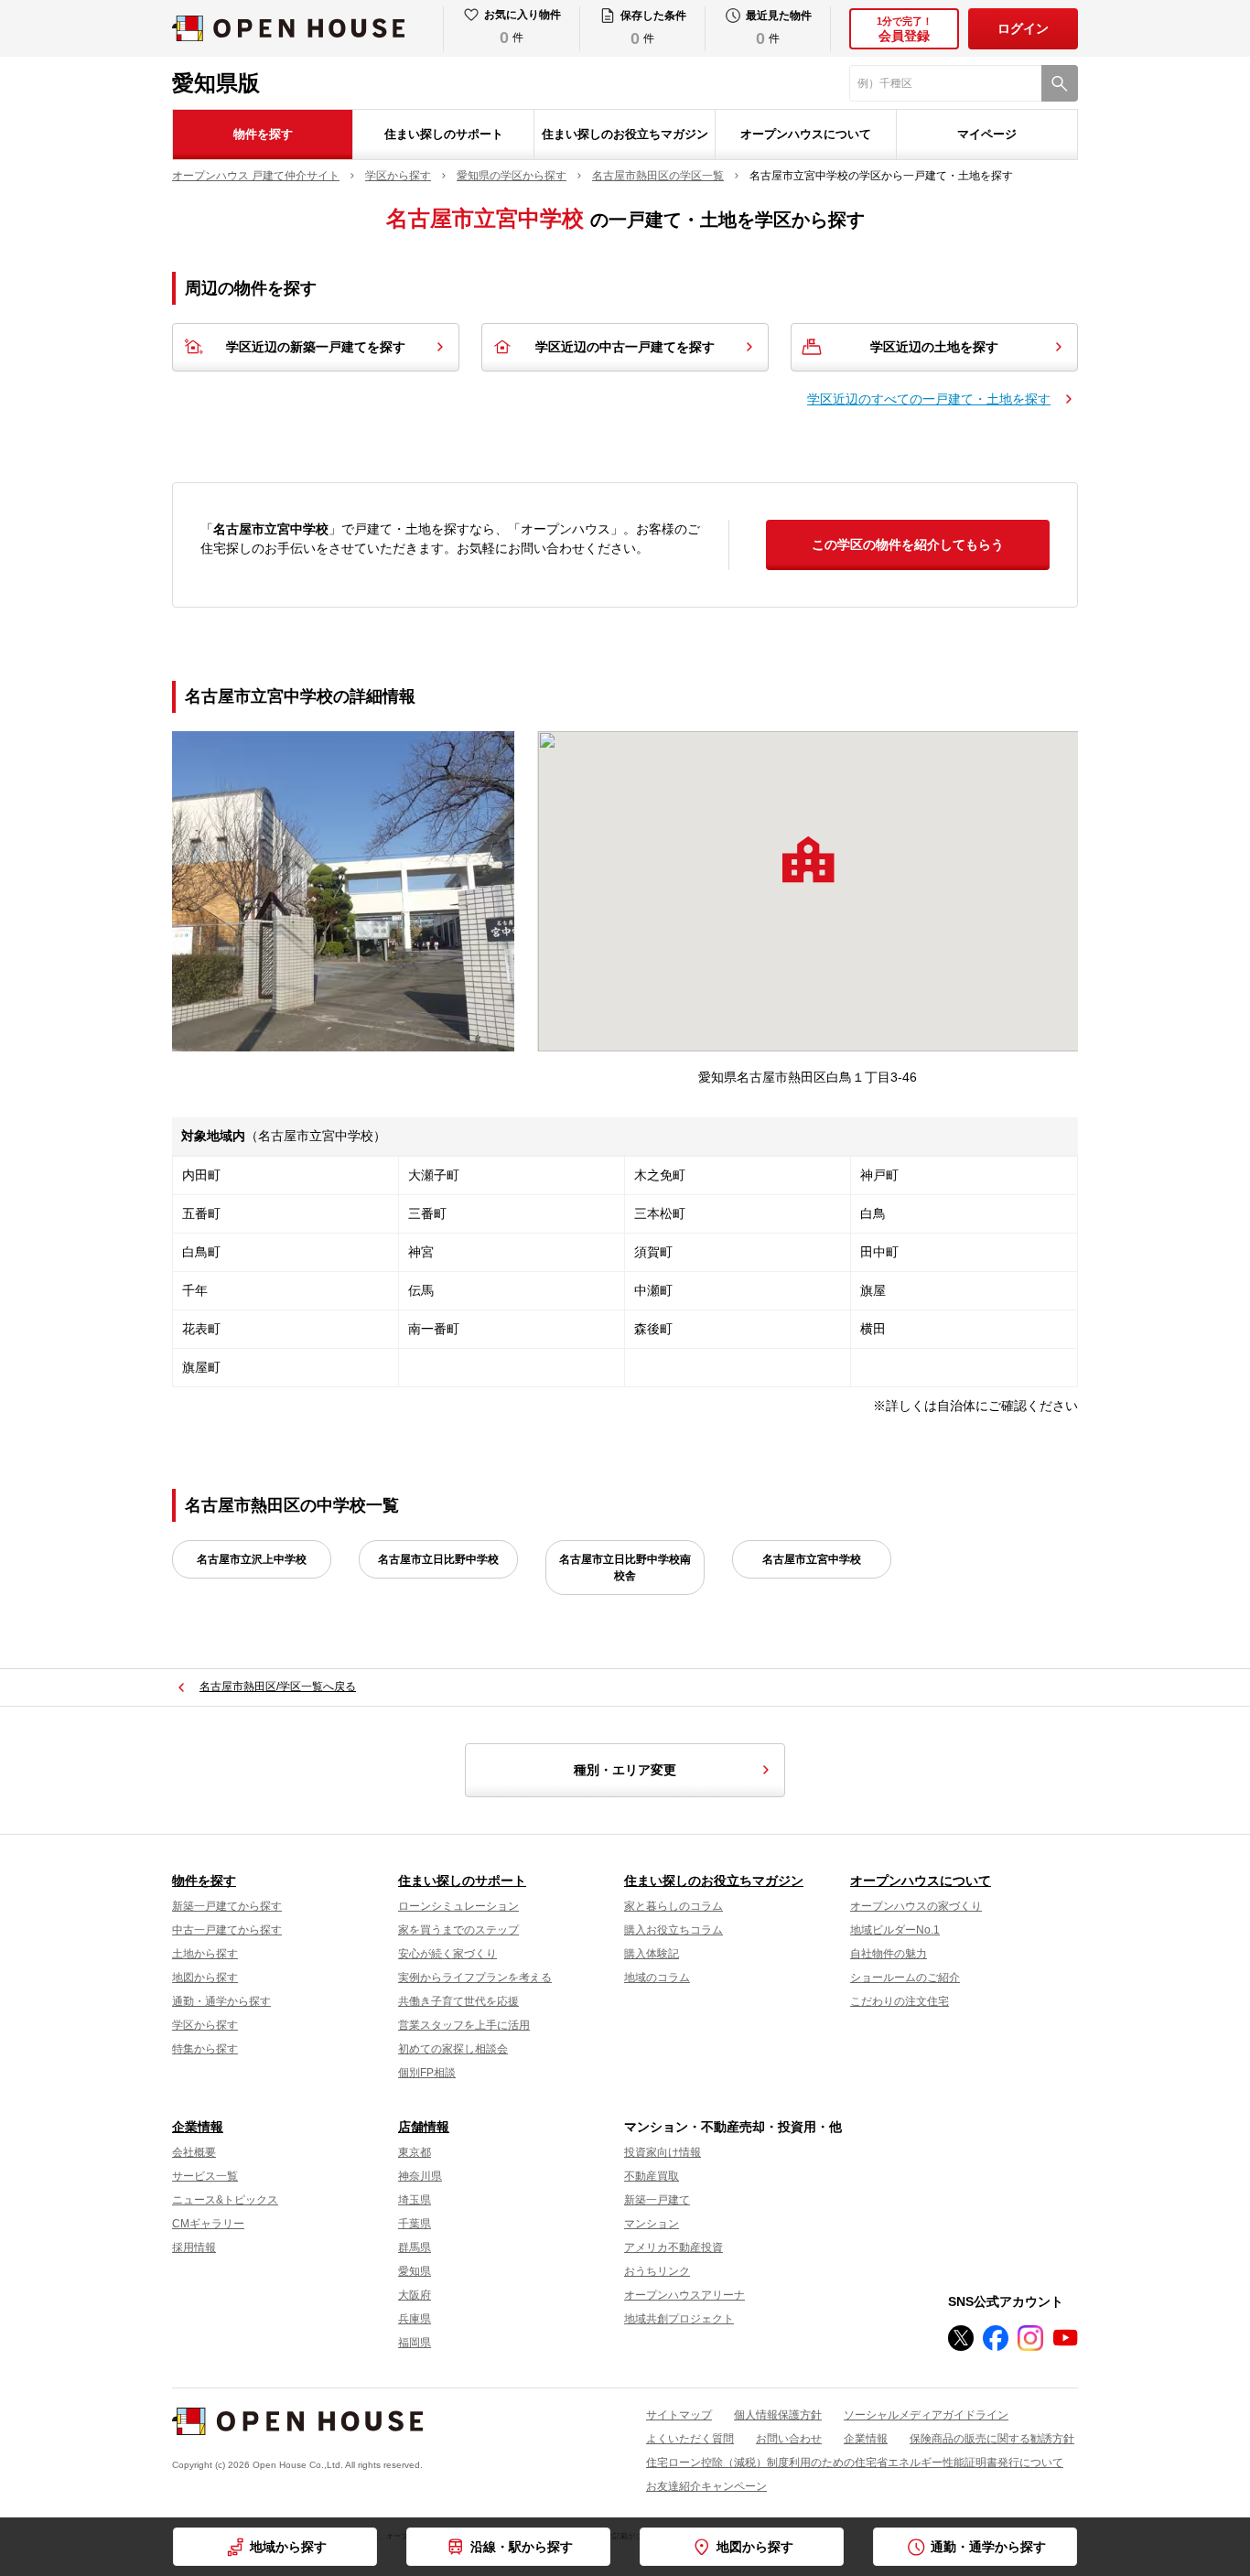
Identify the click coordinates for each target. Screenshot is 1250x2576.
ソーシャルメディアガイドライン (926, 2415)
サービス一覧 (205, 2176)
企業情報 (198, 2127)
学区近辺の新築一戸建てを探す (316, 347)
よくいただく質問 (690, 2439)
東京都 (415, 2152)
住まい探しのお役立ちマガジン (625, 134)
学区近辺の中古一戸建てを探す (625, 347)
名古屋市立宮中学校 (812, 1559)
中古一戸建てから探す (227, 1930)
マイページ (987, 134)
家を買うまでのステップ (458, 1930)
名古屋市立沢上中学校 (252, 1559)
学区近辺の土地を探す (934, 347)
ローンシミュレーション (458, 1906)
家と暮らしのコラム (673, 1906)
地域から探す (288, 2547)
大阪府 (415, 2295)
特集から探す (205, 2049)
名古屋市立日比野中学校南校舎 (625, 1568)
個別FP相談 (427, 2073)
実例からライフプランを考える (475, 1978)
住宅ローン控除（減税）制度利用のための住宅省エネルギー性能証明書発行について (855, 2463)
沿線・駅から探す (522, 2547)
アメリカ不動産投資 (673, 2247)
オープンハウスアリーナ (684, 2295)
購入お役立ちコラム (673, 1930)
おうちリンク (657, 2271)
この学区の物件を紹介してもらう (908, 544)
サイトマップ (679, 2415)
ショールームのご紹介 (905, 1978)
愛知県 (415, 2271)
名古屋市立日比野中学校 (438, 1559)
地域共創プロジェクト (679, 2319)
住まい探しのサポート (444, 134)
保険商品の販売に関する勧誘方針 (992, 2439)
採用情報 (194, 2247)
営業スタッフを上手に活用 (464, 2025)
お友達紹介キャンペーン (706, 2486)
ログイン (1023, 28)
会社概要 (194, 2152)
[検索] (1060, 83)
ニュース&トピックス (225, 2200)
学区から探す (205, 2025)
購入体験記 (652, 1954)
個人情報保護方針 (778, 2415)
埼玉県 (415, 2200)
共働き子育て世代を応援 (458, 2001)
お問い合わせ (789, 2439)
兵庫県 (415, 2319)
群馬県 (415, 2247)
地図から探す (205, 1978)
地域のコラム (657, 1978)
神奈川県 (420, 2176)
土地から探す (205, 1954)
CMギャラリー (208, 2224)
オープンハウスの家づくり (916, 1906)
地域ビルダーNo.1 (895, 1930)
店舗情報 (424, 2127)
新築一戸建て (657, 2200)
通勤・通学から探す (221, 2001)
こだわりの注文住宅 (900, 2001)
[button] (808, 859)
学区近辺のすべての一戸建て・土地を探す (929, 399)
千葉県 (415, 2224)
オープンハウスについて (806, 134)
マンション (652, 2224)
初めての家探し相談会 (453, 2049)
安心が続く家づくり (447, 1954)
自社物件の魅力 (889, 1954)
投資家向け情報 (663, 2152)
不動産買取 (652, 2176)
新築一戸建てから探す (227, 1906)
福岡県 (415, 2343)
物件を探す (263, 134)
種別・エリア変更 (625, 1770)
